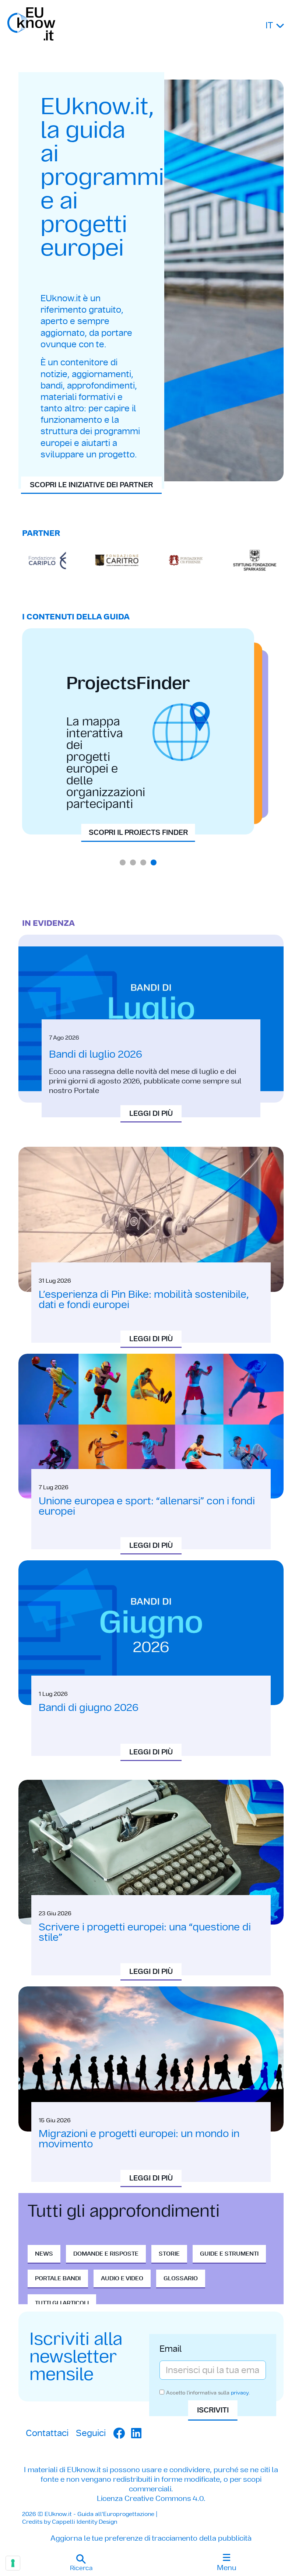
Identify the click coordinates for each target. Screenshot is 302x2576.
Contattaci (47, 2433)
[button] (81, 2563)
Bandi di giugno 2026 (89, 1707)
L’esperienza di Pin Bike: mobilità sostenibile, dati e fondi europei (144, 1299)
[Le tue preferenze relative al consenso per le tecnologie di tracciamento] (13, 2563)
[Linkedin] (136, 2433)
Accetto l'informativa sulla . (208, 2393)
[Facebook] (119, 2433)
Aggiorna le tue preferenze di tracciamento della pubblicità (151, 2538)
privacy (240, 2393)
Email (171, 2350)
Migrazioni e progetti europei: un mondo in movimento (139, 2139)
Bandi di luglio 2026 (96, 1054)
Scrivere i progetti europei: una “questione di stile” (145, 1932)
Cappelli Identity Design (85, 2522)
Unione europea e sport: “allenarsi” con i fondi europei (147, 1506)
